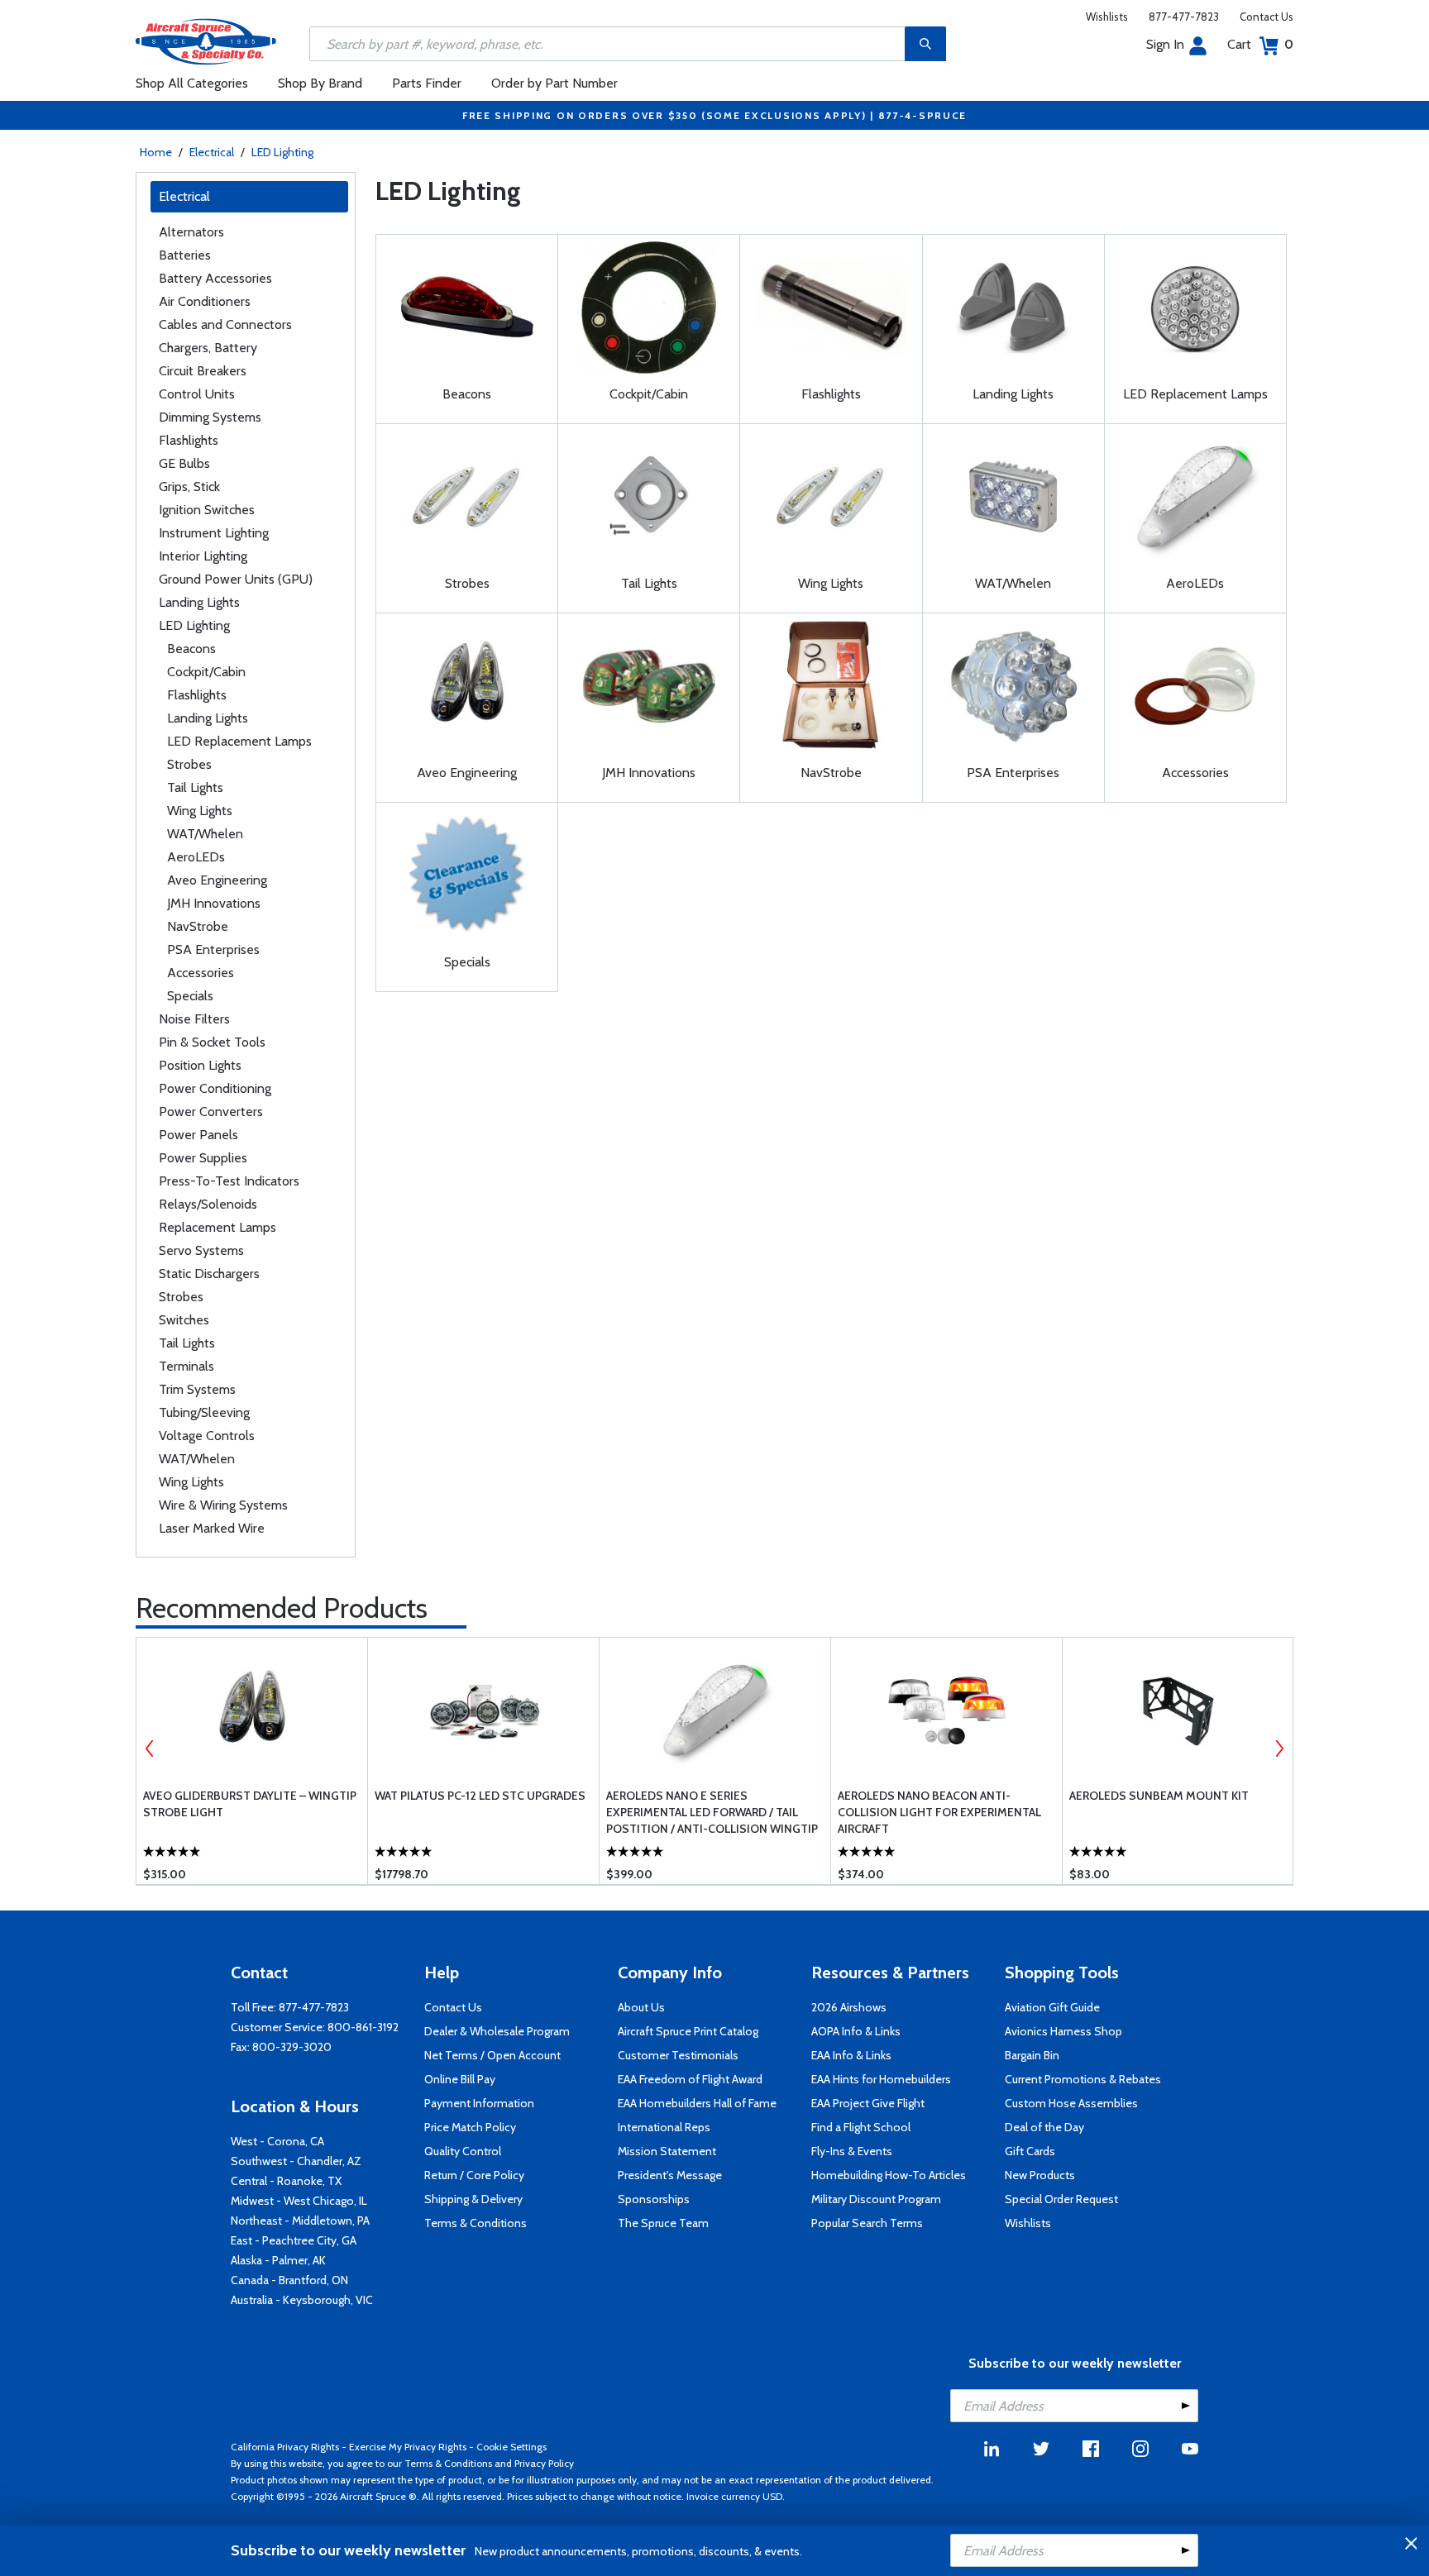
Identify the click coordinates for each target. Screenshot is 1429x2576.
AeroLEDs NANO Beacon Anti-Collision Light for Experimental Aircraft (939, 1812)
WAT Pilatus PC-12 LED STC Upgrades (480, 1796)
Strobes (189, 764)
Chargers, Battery (208, 348)
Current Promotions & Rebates (1083, 2079)
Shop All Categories (192, 83)
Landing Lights (199, 602)
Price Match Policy (470, 2127)
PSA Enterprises (213, 949)
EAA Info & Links (851, 2055)
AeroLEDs (196, 857)
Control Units (197, 394)
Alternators (191, 232)
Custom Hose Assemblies (1071, 2103)
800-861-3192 (363, 2027)
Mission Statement (667, 2151)
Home (156, 152)
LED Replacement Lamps (239, 741)
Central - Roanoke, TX (286, 2181)
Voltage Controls (207, 1436)
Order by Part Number (554, 83)
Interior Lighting (203, 556)
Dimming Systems (210, 417)
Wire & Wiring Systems (223, 1505)
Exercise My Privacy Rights (408, 2447)
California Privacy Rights (285, 2447)
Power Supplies (203, 1158)
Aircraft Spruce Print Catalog (688, 2031)
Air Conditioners (205, 301)
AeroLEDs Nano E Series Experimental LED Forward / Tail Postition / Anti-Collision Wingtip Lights (712, 1813)
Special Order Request (1061, 2199)
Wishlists (1107, 17)
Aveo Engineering (217, 880)
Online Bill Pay (460, 2079)
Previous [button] (150, 1748)
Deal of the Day (1044, 2127)
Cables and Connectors (225, 324)
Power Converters (211, 1111)
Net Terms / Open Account (492, 2055)
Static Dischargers (209, 1274)
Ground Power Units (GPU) (236, 579)
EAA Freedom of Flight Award (690, 2079)
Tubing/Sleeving (204, 1412)
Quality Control (463, 2151)
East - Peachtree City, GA (294, 2240)
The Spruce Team (663, 2223)
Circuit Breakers (203, 371)
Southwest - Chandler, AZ (296, 2161)
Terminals (186, 1366)
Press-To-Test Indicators (229, 1181)
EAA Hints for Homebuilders (881, 2079)
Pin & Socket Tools (212, 1042)
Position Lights (200, 1065)
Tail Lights (195, 787)
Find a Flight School (861, 2127)
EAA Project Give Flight (868, 2103)
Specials (190, 996)
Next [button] (1279, 1748)
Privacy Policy (544, 2463)
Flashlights (189, 440)
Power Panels (198, 1135)
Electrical (212, 152)
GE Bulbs (184, 463)
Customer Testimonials (678, 2055)
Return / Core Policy (474, 2175)
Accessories (201, 973)
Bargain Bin (1032, 2055)
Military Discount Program (876, 2199)
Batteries (185, 255)
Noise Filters (194, 1019)
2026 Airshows (849, 2007)
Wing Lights (200, 811)
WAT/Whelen (205, 834)
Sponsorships (654, 2199)
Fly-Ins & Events (852, 2151)
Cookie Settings (511, 2447)
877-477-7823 (1184, 17)
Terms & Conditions (476, 2223)
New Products (1040, 2175)
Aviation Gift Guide (1052, 2007)
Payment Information (479, 2103)
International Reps (664, 2127)
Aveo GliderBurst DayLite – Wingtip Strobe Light (250, 1804)
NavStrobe (198, 926)
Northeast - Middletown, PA (300, 2221)
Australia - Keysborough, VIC (302, 2300)
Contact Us (1267, 17)
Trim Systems (197, 1389)
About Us (641, 2007)
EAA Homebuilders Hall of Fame (697, 2103)
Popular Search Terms (867, 2223)
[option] (252, 1761)
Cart (1260, 44)
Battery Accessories (215, 278)
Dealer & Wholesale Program (497, 2031)
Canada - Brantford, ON (289, 2280)
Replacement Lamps (217, 1227)
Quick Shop (252, 1848)
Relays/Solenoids (208, 1204)
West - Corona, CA (277, 2141)
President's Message (670, 2175)
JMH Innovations (214, 903)
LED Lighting (282, 152)
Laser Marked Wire (212, 1528)
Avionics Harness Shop (1063, 2031)
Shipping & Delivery (473, 2199)
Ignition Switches (207, 510)
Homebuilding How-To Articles (889, 2175)
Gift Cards (1030, 2151)
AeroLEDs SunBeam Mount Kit (1159, 1796)
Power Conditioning (215, 1088)
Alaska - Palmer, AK (278, 2260)
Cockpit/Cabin (206, 672)
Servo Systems (201, 1250)
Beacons (191, 649)
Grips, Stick (189, 487)
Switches (184, 1320)
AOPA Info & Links (856, 2031)
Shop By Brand (320, 83)
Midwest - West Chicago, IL (299, 2201)
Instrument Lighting (214, 533)
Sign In (1165, 44)
